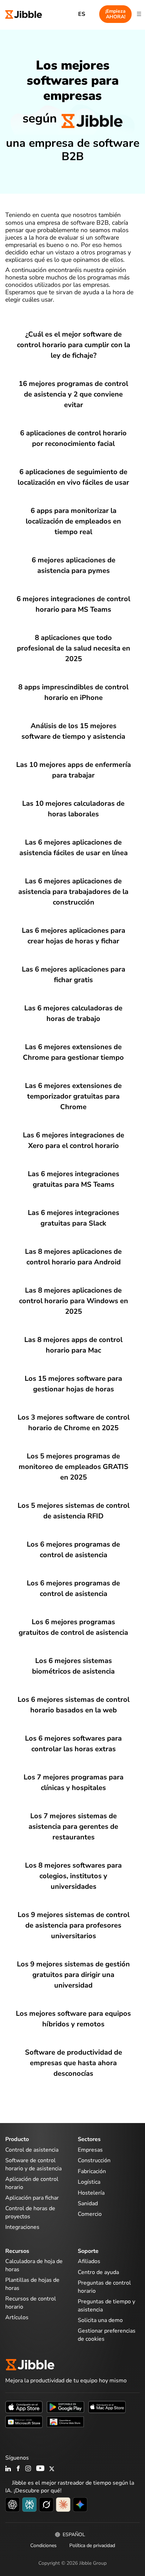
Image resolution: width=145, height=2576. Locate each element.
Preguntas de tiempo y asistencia (106, 2305)
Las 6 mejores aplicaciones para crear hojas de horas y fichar (74, 936)
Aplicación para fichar (32, 2198)
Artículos (17, 2317)
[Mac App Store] (107, 2406)
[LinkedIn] (8, 2469)
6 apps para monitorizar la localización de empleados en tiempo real (73, 521)
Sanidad (88, 2203)
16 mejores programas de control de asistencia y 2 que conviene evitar (73, 394)
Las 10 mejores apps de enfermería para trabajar (74, 770)
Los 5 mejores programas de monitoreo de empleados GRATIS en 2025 (74, 1467)
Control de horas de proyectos (30, 2212)
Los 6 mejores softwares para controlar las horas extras (73, 1744)
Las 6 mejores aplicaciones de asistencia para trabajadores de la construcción (73, 892)
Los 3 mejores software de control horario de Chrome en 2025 (74, 1423)
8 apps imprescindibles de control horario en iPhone (73, 692)
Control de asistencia (32, 2150)
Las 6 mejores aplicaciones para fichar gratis (74, 975)
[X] (52, 2469)
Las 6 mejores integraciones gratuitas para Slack (74, 1218)
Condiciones (43, 2545)
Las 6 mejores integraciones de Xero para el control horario (74, 1140)
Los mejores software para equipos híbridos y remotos (73, 2019)
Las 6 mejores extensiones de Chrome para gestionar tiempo (73, 1052)
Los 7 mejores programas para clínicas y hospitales (74, 1782)
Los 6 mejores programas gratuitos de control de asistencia (73, 1627)
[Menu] (139, 14)
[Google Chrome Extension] (65, 2421)
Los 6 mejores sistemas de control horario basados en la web (74, 1705)
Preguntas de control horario (104, 2287)
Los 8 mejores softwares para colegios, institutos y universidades (73, 1876)
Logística (89, 2182)
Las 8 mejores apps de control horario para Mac (73, 1345)
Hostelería (91, 2193)
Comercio (90, 2214)
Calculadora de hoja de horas (34, 2265)
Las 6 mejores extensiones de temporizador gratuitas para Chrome (73, 1096)
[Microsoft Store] (24, 2421)
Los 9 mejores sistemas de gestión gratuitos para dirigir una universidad (73, 1975)
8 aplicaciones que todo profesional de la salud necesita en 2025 (74, 648)
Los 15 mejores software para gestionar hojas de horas (73, 1384)
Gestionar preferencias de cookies (107, 2335)
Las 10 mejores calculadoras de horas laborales (73, 809)
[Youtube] (40, 2469)
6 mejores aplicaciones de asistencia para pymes (74, 565)
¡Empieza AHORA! (115, 14)
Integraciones (22, 2227)
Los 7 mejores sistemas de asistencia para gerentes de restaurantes (73, 1827)
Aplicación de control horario (32, 2183)
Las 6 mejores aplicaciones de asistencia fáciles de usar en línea (74, 848)
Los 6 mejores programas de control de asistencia (73, 1550)
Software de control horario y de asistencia (33, 2164)
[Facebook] (18, 2469)
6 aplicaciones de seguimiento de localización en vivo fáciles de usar (73, 477)
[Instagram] (29, 2469)
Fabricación (92, 2171)
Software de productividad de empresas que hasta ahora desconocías (74, 2063)
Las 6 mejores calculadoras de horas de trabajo (73, 1013)
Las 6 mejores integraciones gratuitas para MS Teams (74, 1179)
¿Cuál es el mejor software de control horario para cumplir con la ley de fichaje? (74, 345)
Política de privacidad (92, 2545)
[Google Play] (65, 2406)
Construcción (94, 2160)
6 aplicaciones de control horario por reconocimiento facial (73, 438)
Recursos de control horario (31, 2303)
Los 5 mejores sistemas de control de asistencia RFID (74, 1511)
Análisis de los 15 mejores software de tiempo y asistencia (73, 731)
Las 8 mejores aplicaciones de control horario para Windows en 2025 (74, 1301)
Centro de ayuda (98, 2272)
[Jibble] (24, 14)
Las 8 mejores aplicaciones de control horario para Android (73, 1257)
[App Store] (24, 2406)
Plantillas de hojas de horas (32, 2284)
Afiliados (89, 2261)
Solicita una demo (100, 2320)
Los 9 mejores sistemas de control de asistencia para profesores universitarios (74, 1925)
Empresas (90, 2150)
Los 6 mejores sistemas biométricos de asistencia (73, 1666)
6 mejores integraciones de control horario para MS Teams (73, 604)
